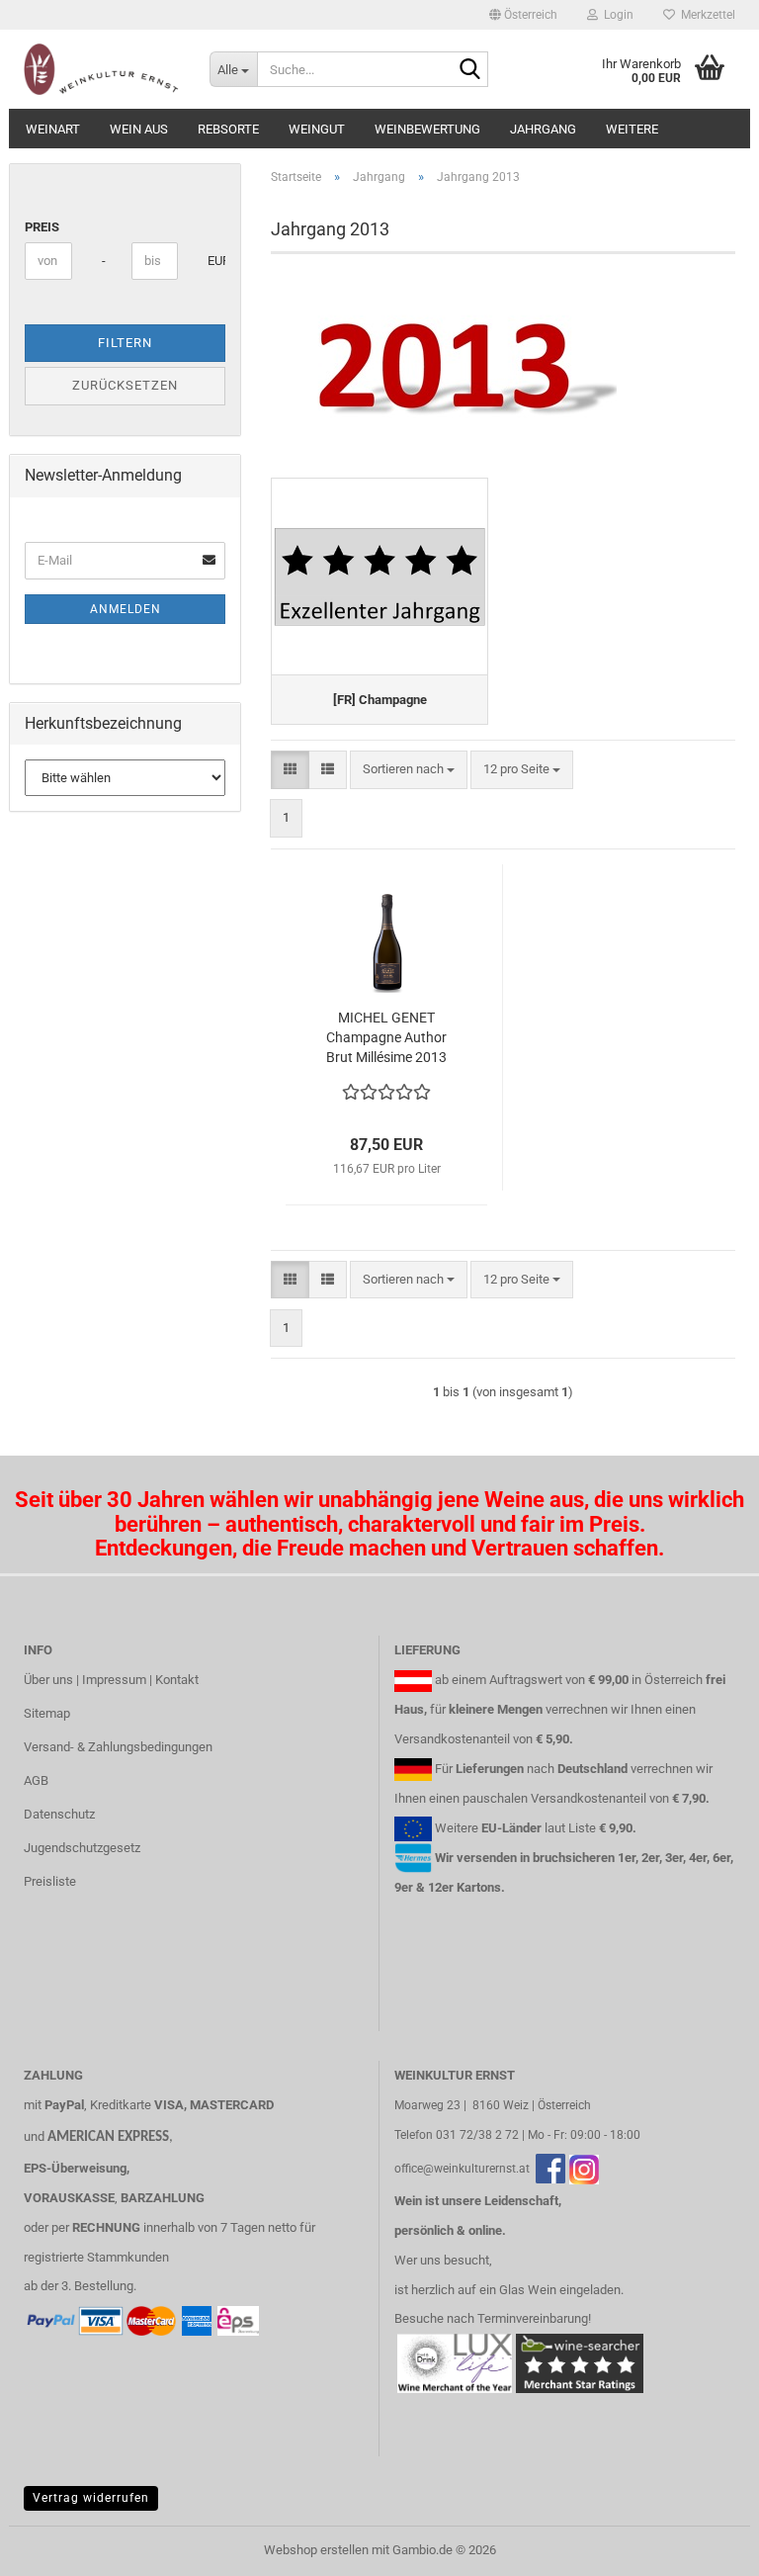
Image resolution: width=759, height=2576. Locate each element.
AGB (36, 1780)
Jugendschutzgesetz (82, 1848)
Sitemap (47, 1713)
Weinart (53, 129)
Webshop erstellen (316, 2550)
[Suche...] (469, 70)
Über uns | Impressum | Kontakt (111, 1680)
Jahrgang (543, 129)
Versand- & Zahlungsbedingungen (118, 1747)
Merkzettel (705, 15)
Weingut (317, 129)
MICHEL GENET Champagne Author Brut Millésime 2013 (386, 1037)
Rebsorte (228, 129)
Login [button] (616, 15)
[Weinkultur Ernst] (102, 69)
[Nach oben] (705, 2546)
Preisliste (50, 1881)
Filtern (125, 343)
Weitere (632, 129)
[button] (523, 15)
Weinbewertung (427, 129)
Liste (582, 1828)
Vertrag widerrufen (91, 2498)
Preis (42, 227)
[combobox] (409, 770)
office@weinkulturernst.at (462, 2169)
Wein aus (139, 129)
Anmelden (126, 609)
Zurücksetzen (125, 385)
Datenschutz (59, 1814)
